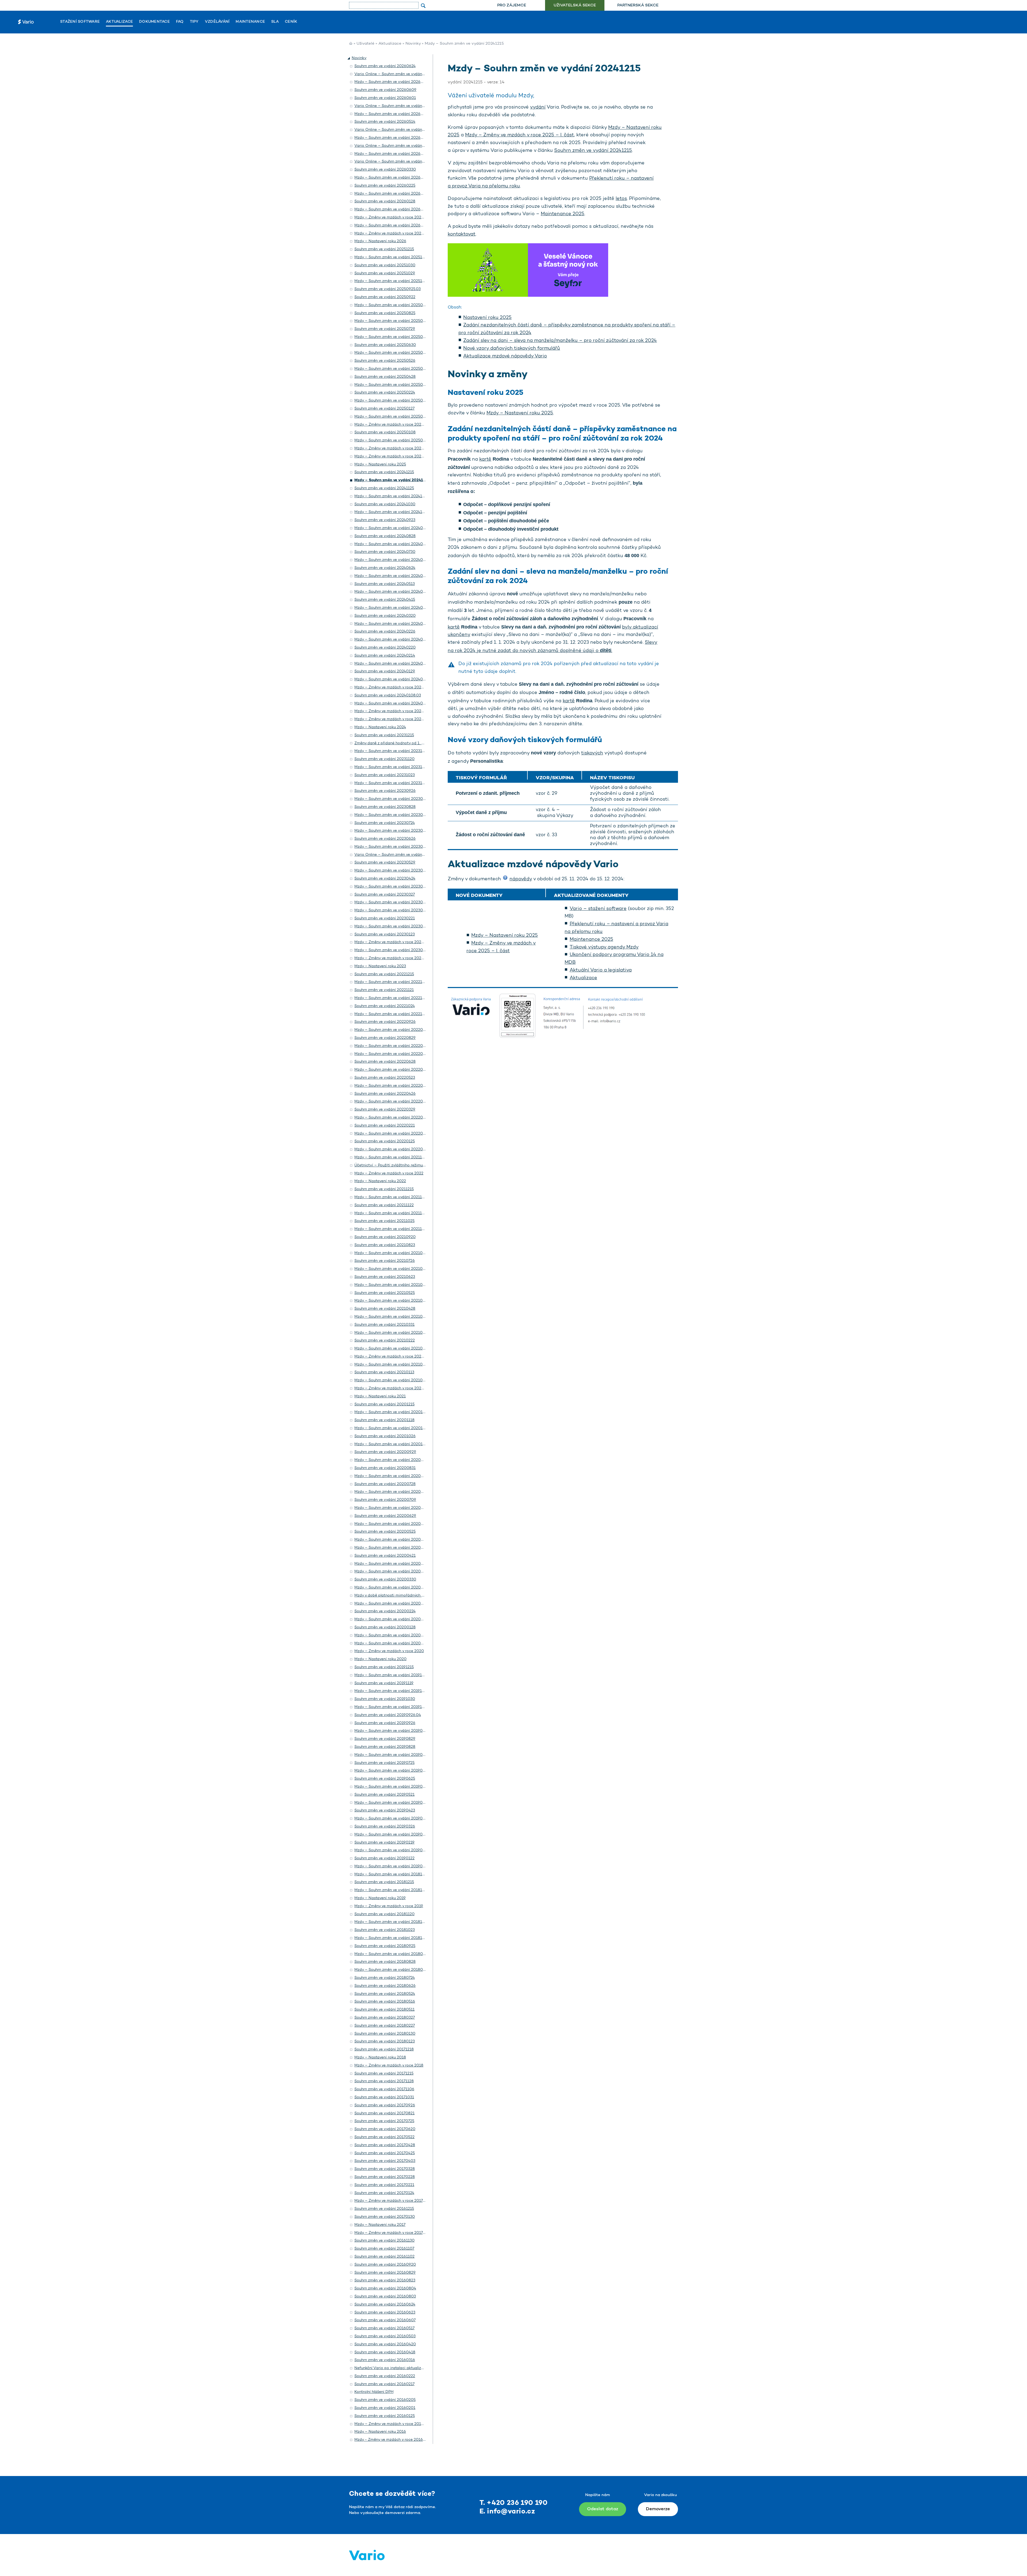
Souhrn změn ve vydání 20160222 (385, 2376)
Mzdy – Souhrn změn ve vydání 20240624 (392, 576)
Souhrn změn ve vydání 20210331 (384, 1325)
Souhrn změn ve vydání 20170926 (385, 2105)
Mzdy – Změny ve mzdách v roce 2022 (389, 1173)
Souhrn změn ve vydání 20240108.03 (388, 695)
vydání (538, 107)
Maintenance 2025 (563, 214)
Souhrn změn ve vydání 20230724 (385, 823)
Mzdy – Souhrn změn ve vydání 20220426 (392, 1102)
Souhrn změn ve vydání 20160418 (385, 2352)
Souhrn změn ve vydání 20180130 (385, 2034)
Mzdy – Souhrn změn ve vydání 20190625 (392, 1787)
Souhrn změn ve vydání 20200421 (385, 1556)
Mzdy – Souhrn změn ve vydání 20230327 (392, 902)
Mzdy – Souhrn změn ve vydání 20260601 (392, 114)
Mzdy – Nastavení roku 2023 (380, 966)
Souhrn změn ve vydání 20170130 (385, 2217)
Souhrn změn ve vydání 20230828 (385, 807)
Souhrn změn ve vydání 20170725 (384, 2121)
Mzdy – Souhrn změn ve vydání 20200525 (392, 1540)
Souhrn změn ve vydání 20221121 (384, 990)
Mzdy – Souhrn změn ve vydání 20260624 (392, 82)
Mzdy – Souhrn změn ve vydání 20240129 (392, 679)
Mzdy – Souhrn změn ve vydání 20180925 (392, 1954)
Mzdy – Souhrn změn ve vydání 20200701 (392, 1508)
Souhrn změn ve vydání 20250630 (385, 345)
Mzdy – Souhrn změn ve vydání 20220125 (392, 1149)
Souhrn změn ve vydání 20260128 (385, 201)
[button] (349, 58)
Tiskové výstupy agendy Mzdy (604, 947)
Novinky (413, 44)
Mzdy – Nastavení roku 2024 (380, 727)
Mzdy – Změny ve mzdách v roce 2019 (389, 1906)
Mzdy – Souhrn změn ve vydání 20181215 (391, 1890)
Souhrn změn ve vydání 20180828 (385, 1962)
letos (621, 199)
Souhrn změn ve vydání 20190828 (385, 1747)
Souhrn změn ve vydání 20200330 (385, 1580)
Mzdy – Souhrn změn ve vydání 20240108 (392, 703)
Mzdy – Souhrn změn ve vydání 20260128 (392, 209)
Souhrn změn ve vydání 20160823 (385, 2280)
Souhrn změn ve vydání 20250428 (385, 377)
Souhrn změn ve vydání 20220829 (385, 1038)
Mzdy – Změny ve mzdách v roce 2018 (389, 2066)
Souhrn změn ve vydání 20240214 (385, 656)
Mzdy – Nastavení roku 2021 (380, 1396)
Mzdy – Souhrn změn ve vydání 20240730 (392, 560)
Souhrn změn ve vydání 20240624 (385, 568)
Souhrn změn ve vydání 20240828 (385, 536)
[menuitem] (511, 5)
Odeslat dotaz (603, 2509)
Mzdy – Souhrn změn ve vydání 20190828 (392, 1755)
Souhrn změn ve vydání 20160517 (384, 2328)
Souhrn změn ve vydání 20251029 (385, 273)
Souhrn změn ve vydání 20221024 (385, 1006)
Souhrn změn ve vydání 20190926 (385, 1723)
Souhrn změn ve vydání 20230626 (385, 839)
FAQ (180, 22)
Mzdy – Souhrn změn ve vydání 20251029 (392, 281)
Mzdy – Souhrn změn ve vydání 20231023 (392, 783)
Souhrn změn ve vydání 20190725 (384, 1763)
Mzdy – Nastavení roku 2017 (380, 2225)
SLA (275, 22)
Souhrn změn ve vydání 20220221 (385, 1126)
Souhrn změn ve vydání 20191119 (384, 1683)
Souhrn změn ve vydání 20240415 (385, 600)
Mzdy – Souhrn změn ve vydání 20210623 (392, 1285)
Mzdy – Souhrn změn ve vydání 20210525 (392, 1301)
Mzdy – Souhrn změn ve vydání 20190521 (392, 1803)
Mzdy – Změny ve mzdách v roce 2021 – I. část (397, 1388)
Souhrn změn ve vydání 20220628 (385, 1062)
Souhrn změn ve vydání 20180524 (385, 1994)
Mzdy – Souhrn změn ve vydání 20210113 (391, 1380)
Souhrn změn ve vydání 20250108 (385, 432)
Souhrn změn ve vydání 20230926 (385, 791)
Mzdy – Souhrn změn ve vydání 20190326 (392, 1835)
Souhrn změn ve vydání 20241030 (385, 504)
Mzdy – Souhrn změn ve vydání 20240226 (392, 640)
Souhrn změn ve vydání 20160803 (385, 2297)
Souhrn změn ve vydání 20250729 (385, 329)
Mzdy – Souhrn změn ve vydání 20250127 (392, 417)
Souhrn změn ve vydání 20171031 (384, 2097)
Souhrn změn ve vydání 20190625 (385, 1779)
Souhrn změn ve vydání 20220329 (385, 1110)
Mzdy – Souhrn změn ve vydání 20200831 (392, 1476)
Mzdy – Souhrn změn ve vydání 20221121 (391, 998)
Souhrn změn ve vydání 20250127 (384, 409)
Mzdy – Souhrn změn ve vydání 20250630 (392, 353)
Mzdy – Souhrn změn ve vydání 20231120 (392, 767)
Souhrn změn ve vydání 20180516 (385, 2002)
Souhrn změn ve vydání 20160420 (385, 2344)
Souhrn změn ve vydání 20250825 (385, 313)
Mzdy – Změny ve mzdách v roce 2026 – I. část (397, 234)
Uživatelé (365, 44)
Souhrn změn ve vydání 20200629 (385, 1516)
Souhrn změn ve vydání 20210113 (384, 1372)
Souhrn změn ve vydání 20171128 (384, 2081)
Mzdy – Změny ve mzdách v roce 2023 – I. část (397, 958)
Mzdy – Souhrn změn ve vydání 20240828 (392, 544)
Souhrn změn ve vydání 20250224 (385, 393)
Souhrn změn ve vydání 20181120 (384, 1914)
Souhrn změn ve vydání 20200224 (385, 1611)
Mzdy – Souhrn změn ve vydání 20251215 (391, 257)
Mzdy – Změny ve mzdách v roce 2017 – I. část (396, 2233)
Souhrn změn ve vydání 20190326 (385, 1827)
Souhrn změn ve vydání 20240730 (385, 552)
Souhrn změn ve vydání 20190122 (384, 1858)
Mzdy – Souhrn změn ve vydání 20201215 (392, 1412)
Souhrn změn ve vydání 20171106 (384, 2089)
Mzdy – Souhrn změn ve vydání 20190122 (392, 1866)
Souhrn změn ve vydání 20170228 (385, 2177)
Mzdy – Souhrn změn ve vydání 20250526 (392, 369)
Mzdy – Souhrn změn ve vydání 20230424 (392, 887)
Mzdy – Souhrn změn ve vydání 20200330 (392, 1588)
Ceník (291, 22)
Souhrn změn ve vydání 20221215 (384, 974)
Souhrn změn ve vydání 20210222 (385, 1341)
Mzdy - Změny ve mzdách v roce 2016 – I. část (396, 2440)
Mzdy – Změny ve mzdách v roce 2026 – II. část (397, 217)
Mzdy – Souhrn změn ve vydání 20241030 (392, 512)
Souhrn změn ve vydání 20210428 (385, 1309)
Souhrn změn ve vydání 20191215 (384, 1667)
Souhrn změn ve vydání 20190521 (384, 1795)
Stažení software (80, 22)
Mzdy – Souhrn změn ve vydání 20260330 (392, 178)
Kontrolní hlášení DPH (374, 2392)
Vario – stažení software (598, 909)
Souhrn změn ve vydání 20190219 (384, 1843)
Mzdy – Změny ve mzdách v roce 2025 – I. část (520, 135)
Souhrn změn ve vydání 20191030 (385, 1699)
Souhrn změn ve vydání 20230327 (385, 895)
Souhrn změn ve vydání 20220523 (385, 1078)
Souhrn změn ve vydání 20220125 (385, 1141)
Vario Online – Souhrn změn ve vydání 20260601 (399, 106)
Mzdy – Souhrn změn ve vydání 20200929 (392, 1460)
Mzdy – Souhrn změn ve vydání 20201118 (392, 1428)
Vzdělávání (217, 22)
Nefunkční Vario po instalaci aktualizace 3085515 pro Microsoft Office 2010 (424, 2368)
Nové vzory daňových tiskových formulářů (512, 349)
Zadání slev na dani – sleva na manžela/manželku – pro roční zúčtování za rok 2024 (560, 341)
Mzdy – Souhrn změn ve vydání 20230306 (392, 910)
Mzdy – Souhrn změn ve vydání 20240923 (392, 528)
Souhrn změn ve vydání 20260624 (385, 66)
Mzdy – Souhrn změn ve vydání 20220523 (392, 1086)
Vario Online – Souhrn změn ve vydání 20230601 (399, 855)
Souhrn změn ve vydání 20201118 (384, 1420)
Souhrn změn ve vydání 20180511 (384, 2010)
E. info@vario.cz (507, 2512)
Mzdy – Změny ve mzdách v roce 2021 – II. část (397, 1357)
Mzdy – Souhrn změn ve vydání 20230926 (392, 799)
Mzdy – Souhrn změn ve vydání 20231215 (391, 751)
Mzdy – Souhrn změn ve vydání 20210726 (392, 1269)
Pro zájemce (512, 5)
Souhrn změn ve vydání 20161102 (384, 2257)
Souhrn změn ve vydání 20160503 (385, 2336)
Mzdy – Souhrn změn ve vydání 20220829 (392, 1046)
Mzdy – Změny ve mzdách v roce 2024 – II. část (397, 711)
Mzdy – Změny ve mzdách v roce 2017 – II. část (397, 2201)
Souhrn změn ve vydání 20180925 (385, 1946)
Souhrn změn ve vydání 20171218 (384, 2049)
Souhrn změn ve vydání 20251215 (384, 249)
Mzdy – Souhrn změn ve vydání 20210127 (391, 1365)
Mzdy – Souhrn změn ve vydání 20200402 (392, 1572)
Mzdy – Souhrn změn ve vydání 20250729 (392, 337)
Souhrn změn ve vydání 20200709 (385, 1500)
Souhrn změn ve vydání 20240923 (385, 520)
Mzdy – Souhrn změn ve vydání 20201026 (392, 1444)
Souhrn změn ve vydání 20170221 (384, 2185)
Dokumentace (154, 22)
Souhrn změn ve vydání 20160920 (385, 2265)
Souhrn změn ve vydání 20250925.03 (388, 289)
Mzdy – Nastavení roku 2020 (380, 1659)
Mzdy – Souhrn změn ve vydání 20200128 (392, 1635)
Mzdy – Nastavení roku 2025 (520, 413)
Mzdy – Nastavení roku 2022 (380, 1181)
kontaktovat (462, 234)
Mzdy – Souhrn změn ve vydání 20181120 (392, 1922)
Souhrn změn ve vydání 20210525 (385, 1293)
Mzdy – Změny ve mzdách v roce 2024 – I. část (397, 719)
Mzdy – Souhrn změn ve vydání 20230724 (392, 831)
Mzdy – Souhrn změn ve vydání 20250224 (392, 401)
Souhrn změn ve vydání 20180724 (385, 1978)
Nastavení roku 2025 (487, 318)
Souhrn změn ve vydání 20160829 (385, 2273)
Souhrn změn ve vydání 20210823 (385, 1245)
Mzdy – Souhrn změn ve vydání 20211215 (391, 1197)
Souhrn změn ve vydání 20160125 (385, 2416)
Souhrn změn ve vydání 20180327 (385, 2018)
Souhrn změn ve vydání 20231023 (385, 775)
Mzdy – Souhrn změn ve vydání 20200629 (392, 1524)
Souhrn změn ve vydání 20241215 (593, 151)
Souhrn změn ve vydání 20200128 (385, 1627)
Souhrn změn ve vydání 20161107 (384, 2249)
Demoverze (658, 2509)
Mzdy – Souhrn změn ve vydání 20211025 (392, 1229)
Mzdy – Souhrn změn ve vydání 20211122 (391, 1213)
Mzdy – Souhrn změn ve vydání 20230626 (392, 847)
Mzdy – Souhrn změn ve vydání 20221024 (392, 1014)
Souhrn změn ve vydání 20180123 (385, 2041)
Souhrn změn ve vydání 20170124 (384, 2193)
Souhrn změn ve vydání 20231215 (384, 735)
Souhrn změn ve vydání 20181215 (384, 1882)
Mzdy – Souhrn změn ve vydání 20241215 (392, 480)
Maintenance (250, 22)
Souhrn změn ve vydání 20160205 (385, 2400)
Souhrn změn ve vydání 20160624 (385, 2305)
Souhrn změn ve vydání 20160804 (385, 2288)
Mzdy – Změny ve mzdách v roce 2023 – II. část (397, 942)
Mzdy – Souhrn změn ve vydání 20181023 (392, 1938)
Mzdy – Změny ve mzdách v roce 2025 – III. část (398, 425)
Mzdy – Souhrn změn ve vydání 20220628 (392, 1070)
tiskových (592, 753)
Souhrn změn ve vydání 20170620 (385, 2129)
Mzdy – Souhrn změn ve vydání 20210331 (392, 1333)
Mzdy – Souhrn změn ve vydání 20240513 (392, 592)
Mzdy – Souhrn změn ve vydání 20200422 (392, 1548)
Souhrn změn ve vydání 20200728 (385, 1484)
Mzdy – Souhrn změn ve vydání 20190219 (392, 1850)
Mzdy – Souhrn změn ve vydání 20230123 (392, 950)
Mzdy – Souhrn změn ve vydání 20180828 (392, 1970)
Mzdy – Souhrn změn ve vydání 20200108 (392, 1643)
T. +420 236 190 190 (514, 2503)
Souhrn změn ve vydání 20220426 (385, 1094)
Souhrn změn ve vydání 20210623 (385, 1277)
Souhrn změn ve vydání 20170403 (385, 2161)
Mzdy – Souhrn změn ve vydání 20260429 (392, 154)
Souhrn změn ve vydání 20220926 (385, 1022)
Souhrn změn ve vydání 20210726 (385, 1261)
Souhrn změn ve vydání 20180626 (385, 1986)
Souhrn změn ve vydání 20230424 (385, 879)
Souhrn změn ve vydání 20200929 (385, 1452)
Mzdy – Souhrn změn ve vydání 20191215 (391, 1675)
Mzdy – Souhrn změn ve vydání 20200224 (392, 1619)
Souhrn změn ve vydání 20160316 (385, 2360)
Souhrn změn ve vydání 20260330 (385, 170)
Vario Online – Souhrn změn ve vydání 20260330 (399, 162)
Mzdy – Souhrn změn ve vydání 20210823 (392, 1253)
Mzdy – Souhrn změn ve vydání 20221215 (391, 982)
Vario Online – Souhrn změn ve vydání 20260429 (399, 146)
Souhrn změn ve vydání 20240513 (385, 584)
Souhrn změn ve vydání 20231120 (384, 759)
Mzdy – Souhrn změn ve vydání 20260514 (392, 138)
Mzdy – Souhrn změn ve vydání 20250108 (392, 440)
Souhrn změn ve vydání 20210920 (385, 1237)
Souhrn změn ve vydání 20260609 (385, 90)
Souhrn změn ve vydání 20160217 (384, 2384)
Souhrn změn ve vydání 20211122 (384, 1205)
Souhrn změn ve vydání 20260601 (385, 98)
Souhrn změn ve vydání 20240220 (385, 648)
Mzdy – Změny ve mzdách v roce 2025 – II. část (397, 448)
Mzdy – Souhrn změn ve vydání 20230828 (392, 815)
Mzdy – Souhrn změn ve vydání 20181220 (392, 1874)
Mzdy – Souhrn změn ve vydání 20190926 (392, 1731)
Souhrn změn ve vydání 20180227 (385, 2026)
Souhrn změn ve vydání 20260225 (385, 186)
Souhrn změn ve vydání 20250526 (385, 361)
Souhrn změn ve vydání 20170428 (385, 2145)
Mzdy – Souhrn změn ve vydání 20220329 (392, 1118)
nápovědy (521, 879)
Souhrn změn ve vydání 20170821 (384, 2113)
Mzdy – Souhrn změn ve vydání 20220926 (392, 1030)
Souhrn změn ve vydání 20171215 (384, 2074)
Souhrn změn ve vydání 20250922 (385, 297)
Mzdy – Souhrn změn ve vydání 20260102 (392, 225)
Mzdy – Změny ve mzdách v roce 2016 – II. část (397, 2424)
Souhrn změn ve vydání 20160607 (385, 2320)
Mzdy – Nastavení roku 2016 (380, 2432)
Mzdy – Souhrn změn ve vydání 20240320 (392, 624)
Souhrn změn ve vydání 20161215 (384, 2209)
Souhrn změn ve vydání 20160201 (385, 2408)
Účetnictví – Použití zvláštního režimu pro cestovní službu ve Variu (414, 1165)
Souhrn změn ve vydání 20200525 (385, 1532)
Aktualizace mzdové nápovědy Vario (505, 356)
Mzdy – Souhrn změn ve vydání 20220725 (392, 1054)
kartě (485, 460)
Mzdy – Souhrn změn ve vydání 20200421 (392, 1564)
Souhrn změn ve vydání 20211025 (384, 1221)
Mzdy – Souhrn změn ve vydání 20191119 (391, 1691)
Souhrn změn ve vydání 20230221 (385, 918)
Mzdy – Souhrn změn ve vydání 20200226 (392, 1604)
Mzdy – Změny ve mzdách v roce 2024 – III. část (398, 687)
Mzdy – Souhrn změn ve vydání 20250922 (392, 305)
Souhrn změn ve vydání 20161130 (384, 2241)
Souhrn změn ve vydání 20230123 (385, 934)
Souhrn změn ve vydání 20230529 (385, 863)
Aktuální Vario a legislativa (601, 970)
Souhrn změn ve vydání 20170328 (385, 2169)
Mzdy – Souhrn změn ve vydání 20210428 (392, 1317)
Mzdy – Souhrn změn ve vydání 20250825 (392, 321)
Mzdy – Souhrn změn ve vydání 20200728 (392, 1492)
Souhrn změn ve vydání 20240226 (385, 632)
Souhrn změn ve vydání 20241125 (384, 488)
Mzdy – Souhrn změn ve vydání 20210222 (392, 1349)
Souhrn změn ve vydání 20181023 (385, 1930)
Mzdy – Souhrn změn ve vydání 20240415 (392, 608)
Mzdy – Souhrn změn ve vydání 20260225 (392, 194)
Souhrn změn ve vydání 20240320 (385, 616)
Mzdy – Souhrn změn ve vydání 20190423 (392, 1819)
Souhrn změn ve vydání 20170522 (384, 2137)
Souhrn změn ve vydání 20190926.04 (388, 1715)
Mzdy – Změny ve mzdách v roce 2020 (389, 1651)
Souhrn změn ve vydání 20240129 (385, 671)
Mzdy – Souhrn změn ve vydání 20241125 (391, 496)
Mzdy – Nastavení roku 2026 (380, 241)
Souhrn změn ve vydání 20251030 (385, 265)
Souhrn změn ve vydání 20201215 (384, 1404)
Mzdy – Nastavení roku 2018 (380, 2058)
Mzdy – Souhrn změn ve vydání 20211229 (391, 1157)
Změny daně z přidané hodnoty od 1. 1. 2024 (394, 743)
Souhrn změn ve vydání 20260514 (385, 122)
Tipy (194, 22)
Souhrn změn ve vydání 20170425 (385, 2153)
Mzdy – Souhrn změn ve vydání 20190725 (392, 1771)
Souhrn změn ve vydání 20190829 (385, 1739)
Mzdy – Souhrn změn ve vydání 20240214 (392, 664)
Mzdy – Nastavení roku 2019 (380, 1898)
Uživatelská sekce (575, 5)
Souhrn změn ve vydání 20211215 (384, 1189)
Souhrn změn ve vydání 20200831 (385, 1468)
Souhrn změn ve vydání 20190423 (385, 1810)
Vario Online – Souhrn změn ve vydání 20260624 (399, 74)
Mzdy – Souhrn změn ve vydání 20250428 (392, 385)
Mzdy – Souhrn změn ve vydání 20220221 (392, 1134)
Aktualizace (119, 22)
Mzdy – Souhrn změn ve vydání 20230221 (392, 926)
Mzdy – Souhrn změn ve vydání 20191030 (392, 1707)
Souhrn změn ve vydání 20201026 (385, 1436)
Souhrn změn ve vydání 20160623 (385, 2313)
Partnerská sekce (638, 5)
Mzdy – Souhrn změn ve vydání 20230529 (392, 871)
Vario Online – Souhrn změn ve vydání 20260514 (398, 130)
